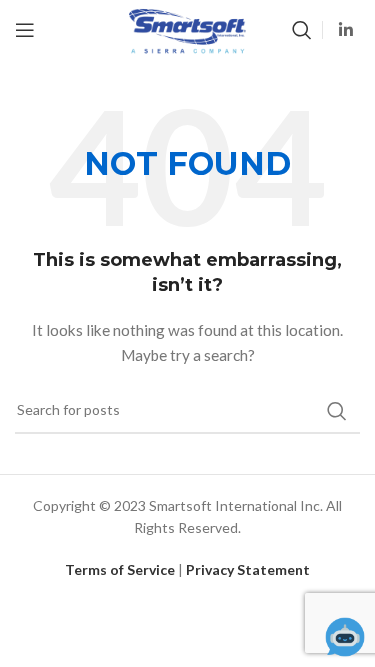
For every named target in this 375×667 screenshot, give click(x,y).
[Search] (302, 30)
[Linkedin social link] (346, 30)
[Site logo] (187, 28)
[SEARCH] (337, 411)
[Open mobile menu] (25, 30)
